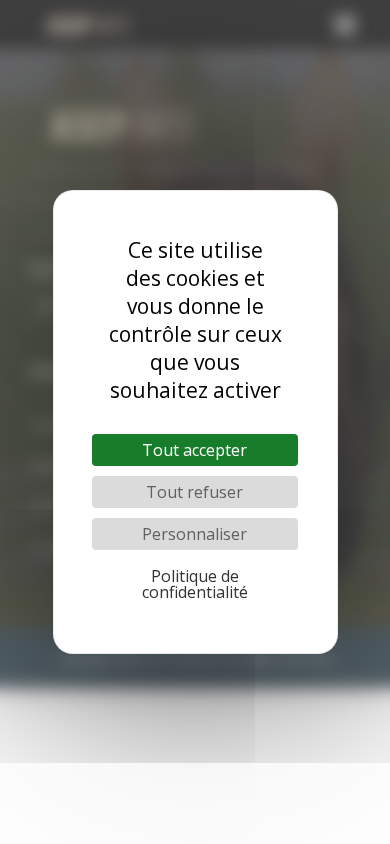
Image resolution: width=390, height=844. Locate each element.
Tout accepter (194, 450)
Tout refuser (194, 492)
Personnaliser (194, 534)
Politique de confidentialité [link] (195, 584)
